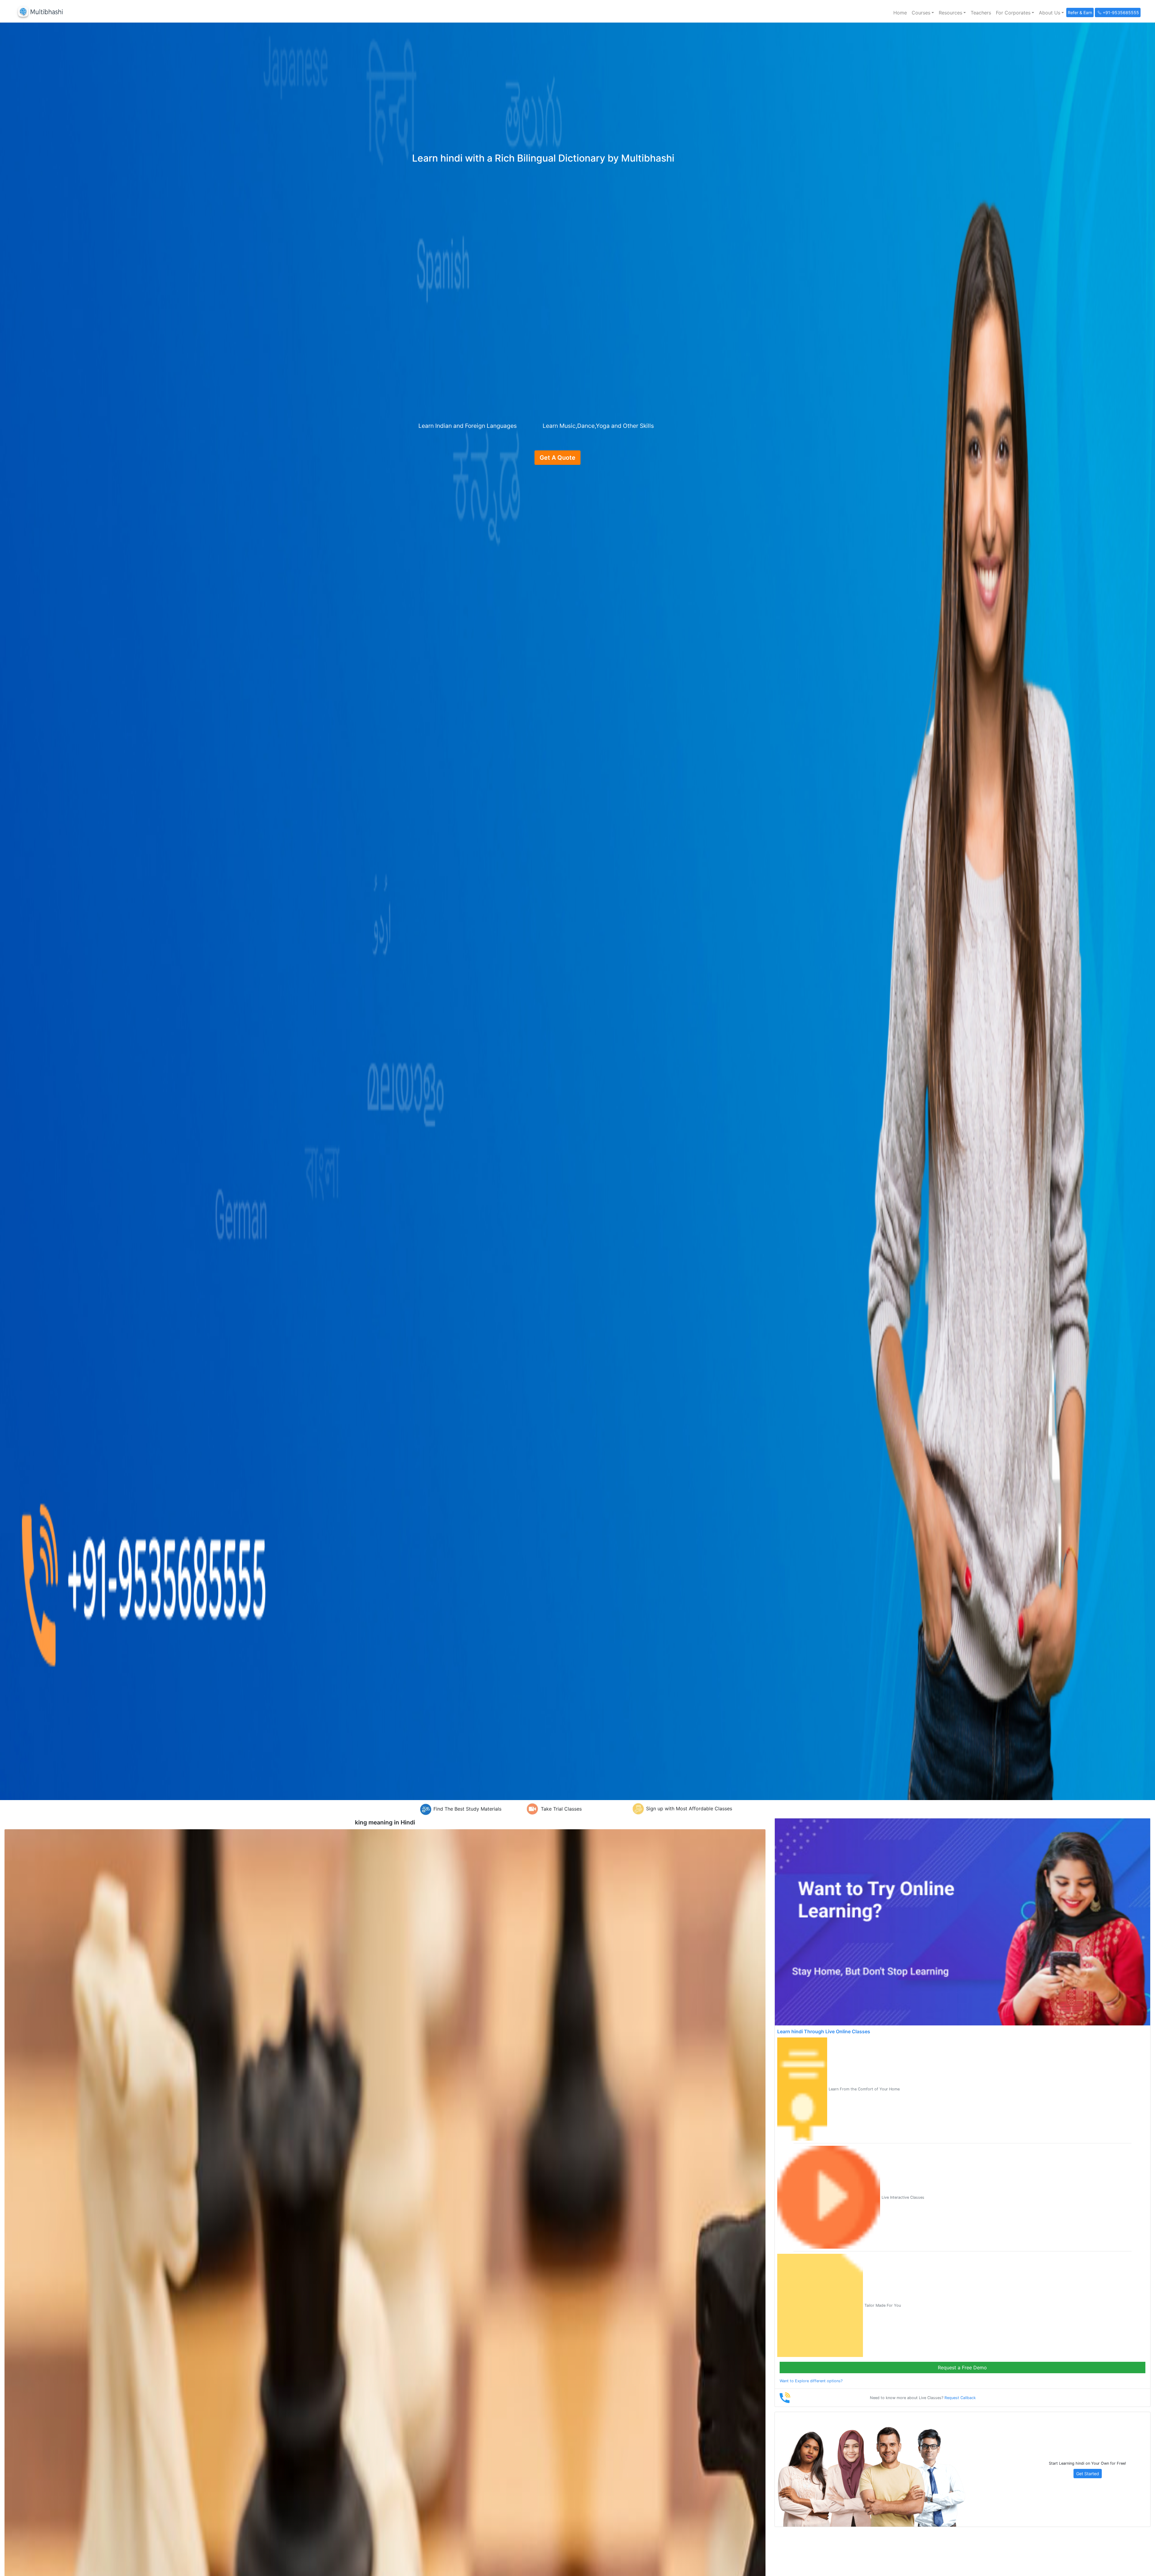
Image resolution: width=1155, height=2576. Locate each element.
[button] (923, 13)
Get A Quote (557, 458)
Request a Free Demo (962, 2368)
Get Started (1088, 2474)
